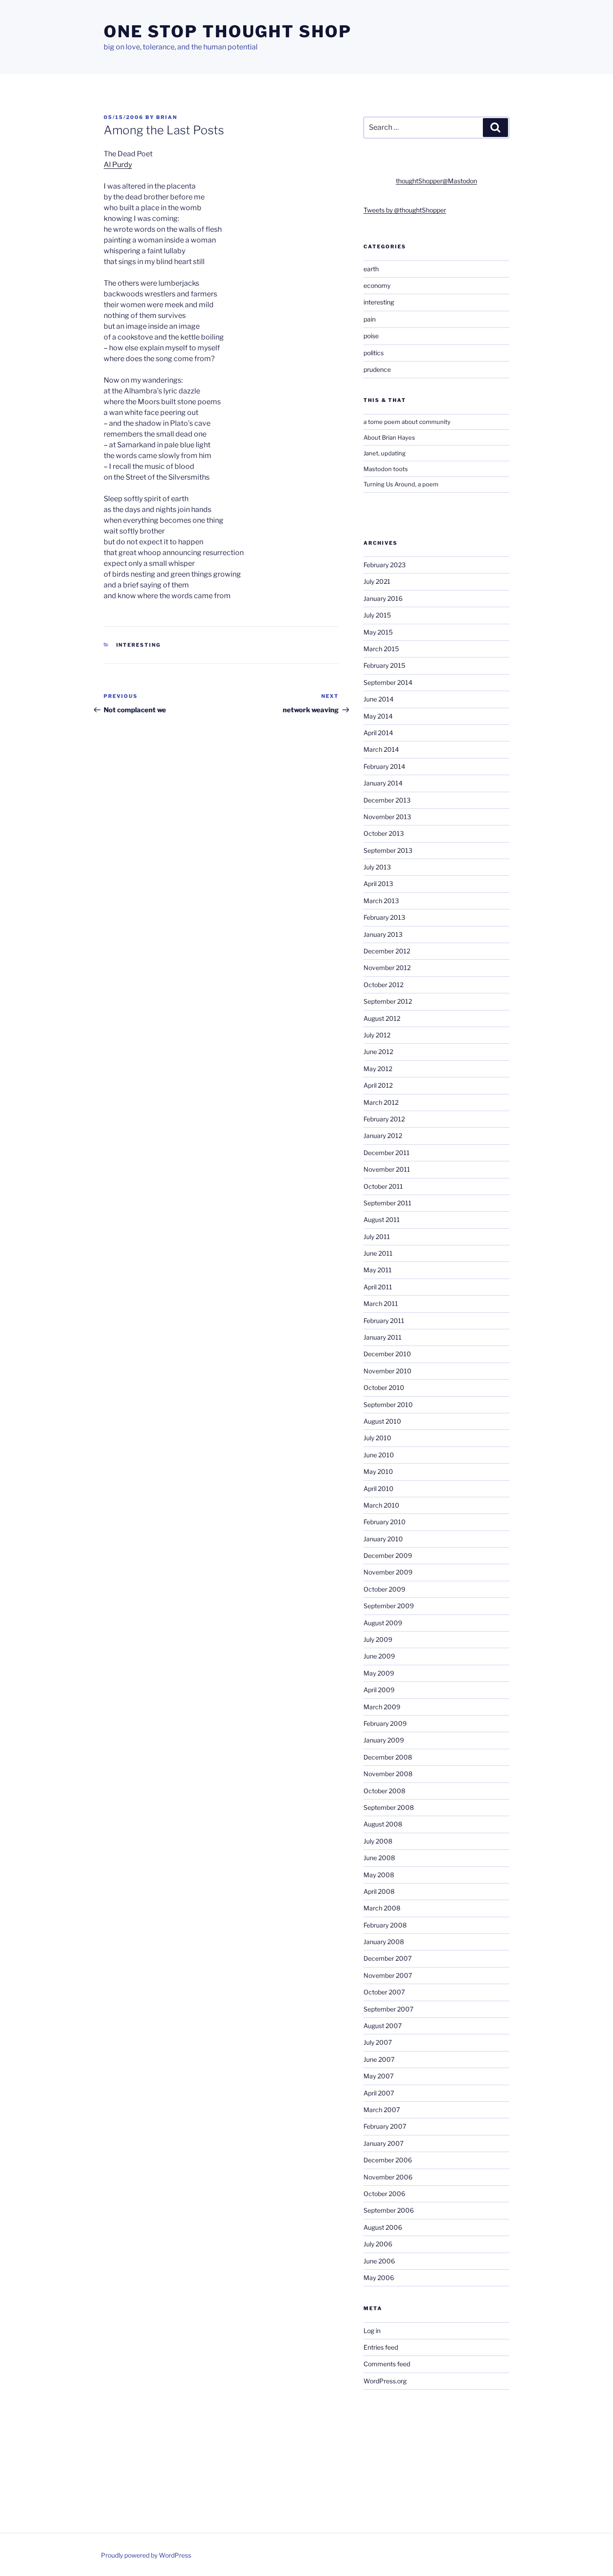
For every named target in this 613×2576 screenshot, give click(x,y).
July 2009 (378, 1639)
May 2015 (378, 632)
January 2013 (383, 934)
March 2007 (382, 2110)
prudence (377, 369)
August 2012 (382, 1018)
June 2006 (379, 2261)
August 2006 (383, 2227)
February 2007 (385, 2126)
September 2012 (388, 1001)
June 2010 (379, 1455)
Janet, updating (385, 453)
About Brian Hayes (389, 437)
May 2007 (379, 2076)
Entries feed (381, 2347)
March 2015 (381, 649)
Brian (167, 117)
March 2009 (382, 1707)
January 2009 (384, 1740)
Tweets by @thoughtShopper (405, 210)
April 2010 (379, 1489)
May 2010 (378, 1471)
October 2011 (383, 1186)
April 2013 (378, 884)
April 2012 (378, 1085)
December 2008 (388, 1757)
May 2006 (379, 2278)
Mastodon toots (386, 469)
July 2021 (377, 581)
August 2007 (383, 2026)
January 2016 (383, 598)
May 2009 (379, 1673)
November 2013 (387, 817)
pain (370, 319)
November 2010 (388, 1371)
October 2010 (384, 1387)
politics (374, 353)
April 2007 (379, 2093)
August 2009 (383, 1623)
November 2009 (388, 1572)
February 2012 (384, 1119)
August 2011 (382, 1220)
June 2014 (379, 699)
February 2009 (385, 1723)
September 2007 (388, 2009)
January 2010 (383, 1539)
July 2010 (377, 1438)
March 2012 (381, 1102)
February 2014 (384, 766)
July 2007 (378, 2042)
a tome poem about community (407, 422)
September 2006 (389, 2210)
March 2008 (382, 1908)
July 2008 (378, 1841)
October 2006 (384, 2194)
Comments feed (387, 2364)
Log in (372, 2331)
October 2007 (384, 1992)
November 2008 (388, 1774)
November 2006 (388, 2177)
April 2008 (379, 1891)
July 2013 (377, 867)
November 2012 (387, 968)
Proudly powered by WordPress (146, 2555)
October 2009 (384, 1589)
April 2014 (378, 733)
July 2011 (377, 1237)
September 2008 (389, 1807)
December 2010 (387, 1354)
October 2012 (383, 985)
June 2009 (379, 1656)
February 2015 (384, 665)
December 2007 (388, 1958)
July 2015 (377, 615)
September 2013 (388, 850)
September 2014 (388, 682)
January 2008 (384, 1942)
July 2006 (378, 2244)
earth (371, 269)
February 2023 (385, 565)
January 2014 (383, 783)
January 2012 (383, 1136)
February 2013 (384, 917)
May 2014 (378, 716)
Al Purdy (118, 165)
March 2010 (381, 1505)
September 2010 (388, 1405)
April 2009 (379, 1690)
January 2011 (383, 1337)
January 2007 (383, 2143)
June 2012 (378, 1052)
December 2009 (388, 1555)
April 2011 (378, 1287)
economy (377, 285)
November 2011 (387, 1169)
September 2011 (388, 1203)
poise (371, 336)
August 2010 (382, 1421)
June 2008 (379, 1858)
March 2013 (381, 901)
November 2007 (388, 1975)
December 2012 (387, 951)
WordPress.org (385, 2381)
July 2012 (377, 1035)
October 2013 (384, 833)
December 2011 (387, 1153)
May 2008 (379, 1875)
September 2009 (389, 1606)
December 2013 (387, 800)
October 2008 (384, 1791)
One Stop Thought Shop (228, 31)
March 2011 (381, 1303)
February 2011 (384, 1321)
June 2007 (379, 2059)
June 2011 (378, 1253)
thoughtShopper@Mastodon (436, 181)
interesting (139, 645)
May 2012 (378, 1069)
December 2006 (388, 2160)
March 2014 (381, 749)
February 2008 (385, 1925)
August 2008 (383, 1824)
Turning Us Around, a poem (401, 484)
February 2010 (385, 1522)
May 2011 (378, 1270)
